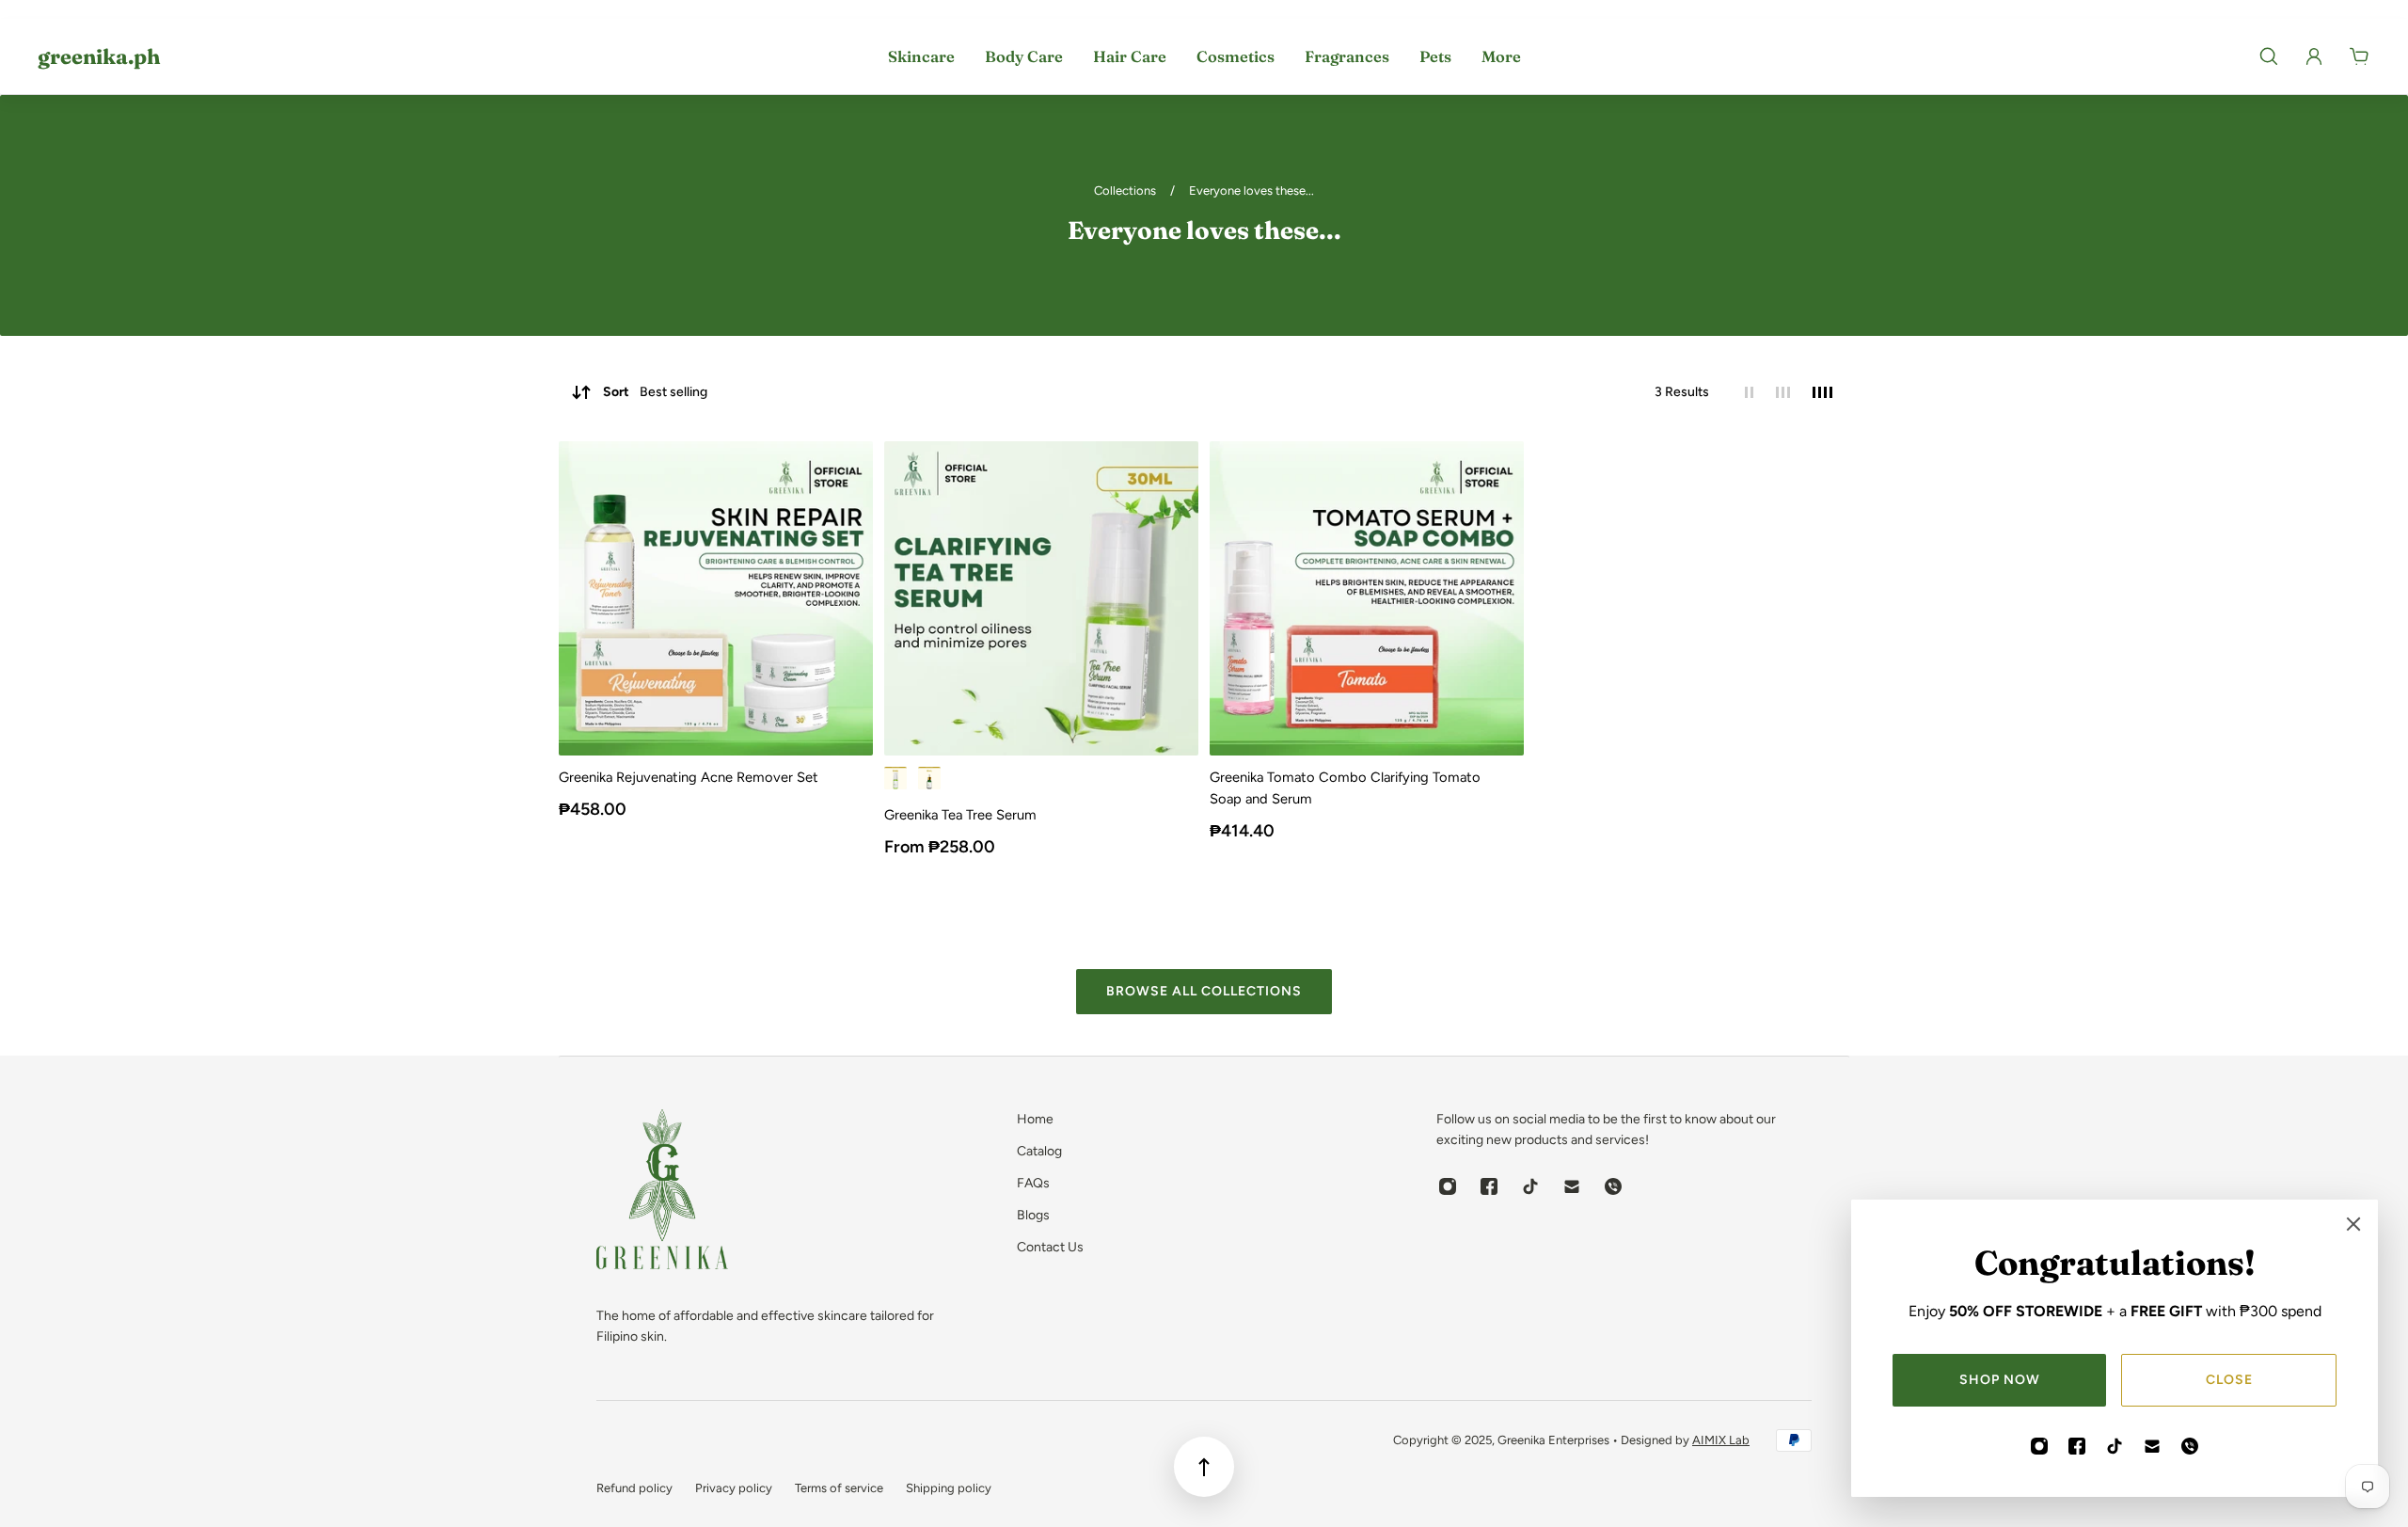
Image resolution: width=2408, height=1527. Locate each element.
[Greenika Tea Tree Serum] (1041, 598)
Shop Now (2000, 1380)
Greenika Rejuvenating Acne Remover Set (689, 777)
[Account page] (2314, 56)
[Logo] (662, 1193)
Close (2229, 1380)
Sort (655, 392)
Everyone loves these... (1252, 191)
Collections (1126, 191)
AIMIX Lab (1721, 1440)
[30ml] (895, 778)
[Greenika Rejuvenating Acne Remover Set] (716, 598)
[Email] (2152, 1446)
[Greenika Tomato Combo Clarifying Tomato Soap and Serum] (1367, 598)
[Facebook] (2077, 1446)
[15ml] (929, 778)
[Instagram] (2039, 1446)
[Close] (2353, 1224)
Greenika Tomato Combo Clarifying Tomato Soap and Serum (1345, 788)
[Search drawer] (2269, 56)
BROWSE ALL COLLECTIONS (1204, 991)
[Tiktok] (2115, 1446)
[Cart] (2359, 56)
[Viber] (2190, 1446)
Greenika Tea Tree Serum (960, 815)
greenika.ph (99, 56)
